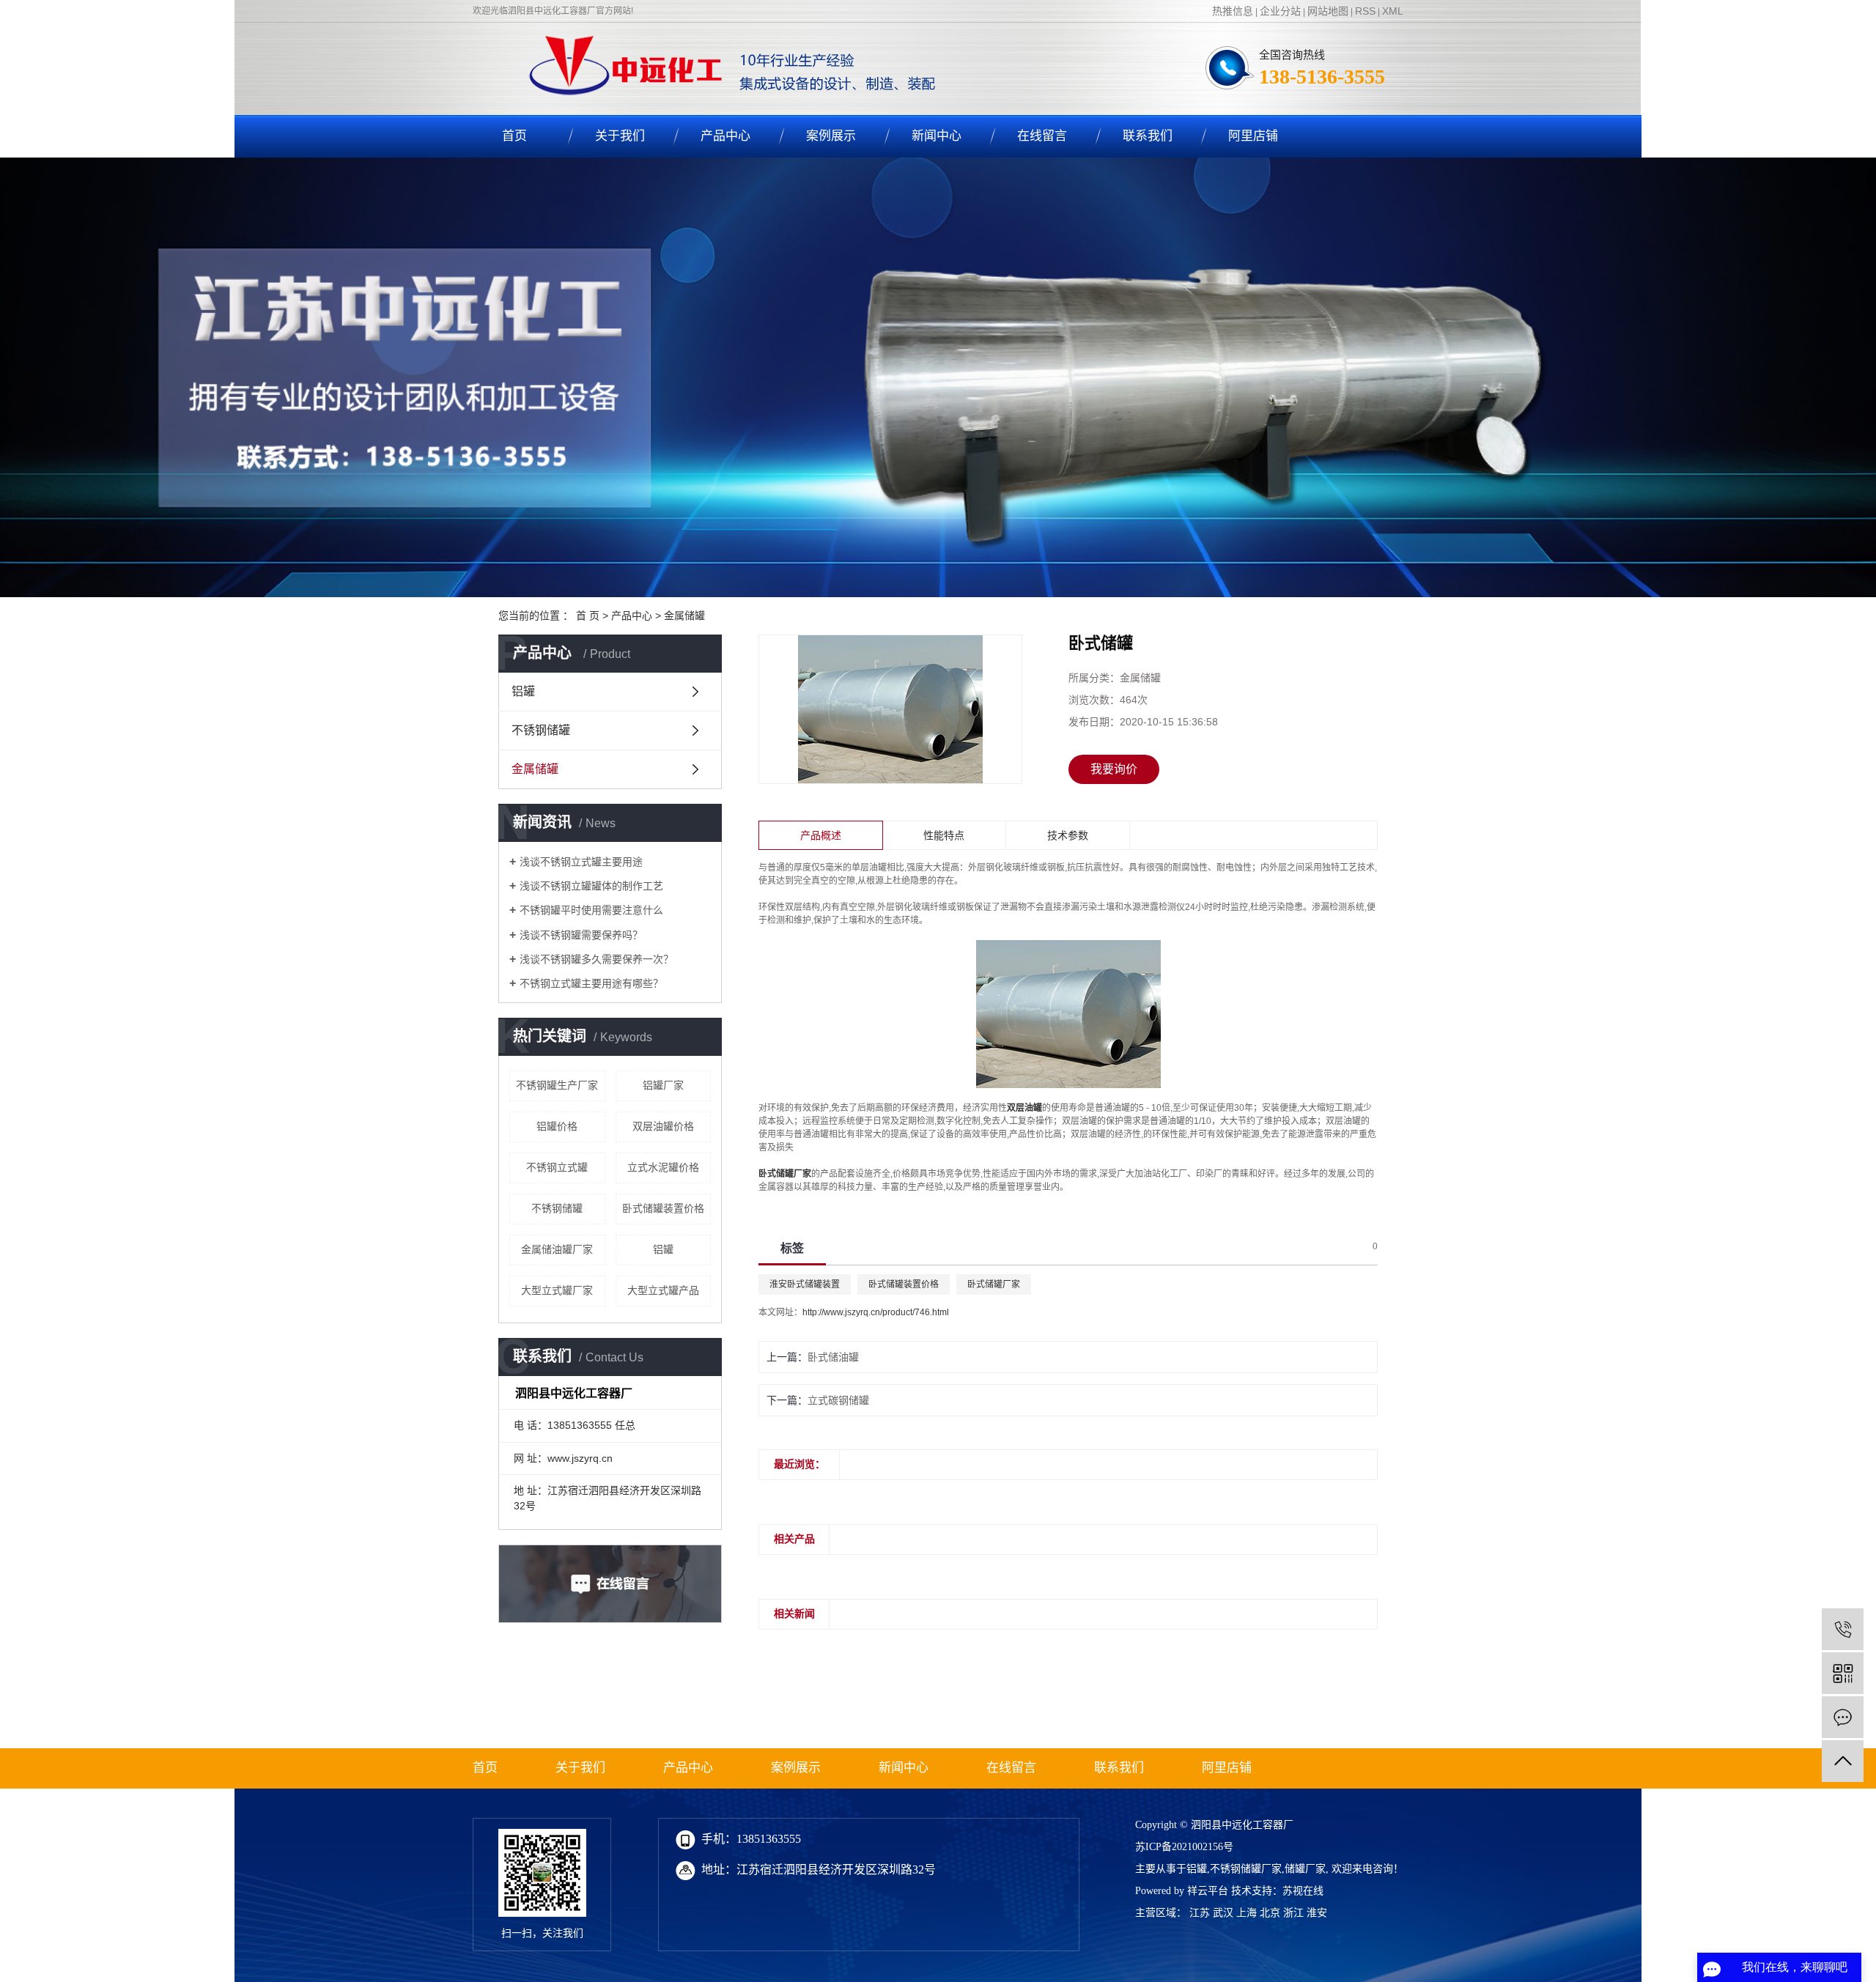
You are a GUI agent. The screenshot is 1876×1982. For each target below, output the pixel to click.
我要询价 (1114, 769)
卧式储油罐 (833, 1357)
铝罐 (523, 691)
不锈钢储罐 (541, 730)
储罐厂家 (1305, 1869)
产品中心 (725, 136)
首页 (514, 136)
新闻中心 (937, 136)
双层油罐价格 (663, 1126)
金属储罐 (684, 615)
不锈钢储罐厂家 (1246, 1869)
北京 (1270, 1913)
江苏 (1200, 1913)
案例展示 (831, 136)
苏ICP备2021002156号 (1184, 1847)
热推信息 (1233, 11)
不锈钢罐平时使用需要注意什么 (591, 910)
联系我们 (1148, 136)
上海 (1247, 1913)
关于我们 (620, 136)
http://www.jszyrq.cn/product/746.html (876, 1312)
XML (1393, 11)
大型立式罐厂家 (557, 1290)
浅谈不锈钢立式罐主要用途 (581, 862)
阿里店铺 (1253, 136)
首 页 (588, 615)
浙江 (1293, 1913)
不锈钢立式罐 (557, 1167)
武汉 (1223, 1913)
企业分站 (1280, 11)
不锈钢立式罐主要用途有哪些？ (591, 983)
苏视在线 (1303, 1891)
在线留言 (1042, 136)
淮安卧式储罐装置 (805, 1284)
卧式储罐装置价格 (663, 1208)
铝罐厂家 (663, 1085)
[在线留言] (1843, 1717)
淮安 (1317, 1913)
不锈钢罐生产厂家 (557, 1085)
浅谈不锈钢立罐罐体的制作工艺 (591, 886)
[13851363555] (1843, 1629)
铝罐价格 (557, 1126)
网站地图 (1328, 11)
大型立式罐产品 (663, 1290)
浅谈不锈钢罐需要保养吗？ (581, 935)
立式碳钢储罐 (838, 1400)
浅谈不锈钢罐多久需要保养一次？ (597, 959)
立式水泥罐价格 (663, 1167)
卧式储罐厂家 (994, 1284)
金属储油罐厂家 (557, 1249)
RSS (1365, 11)
